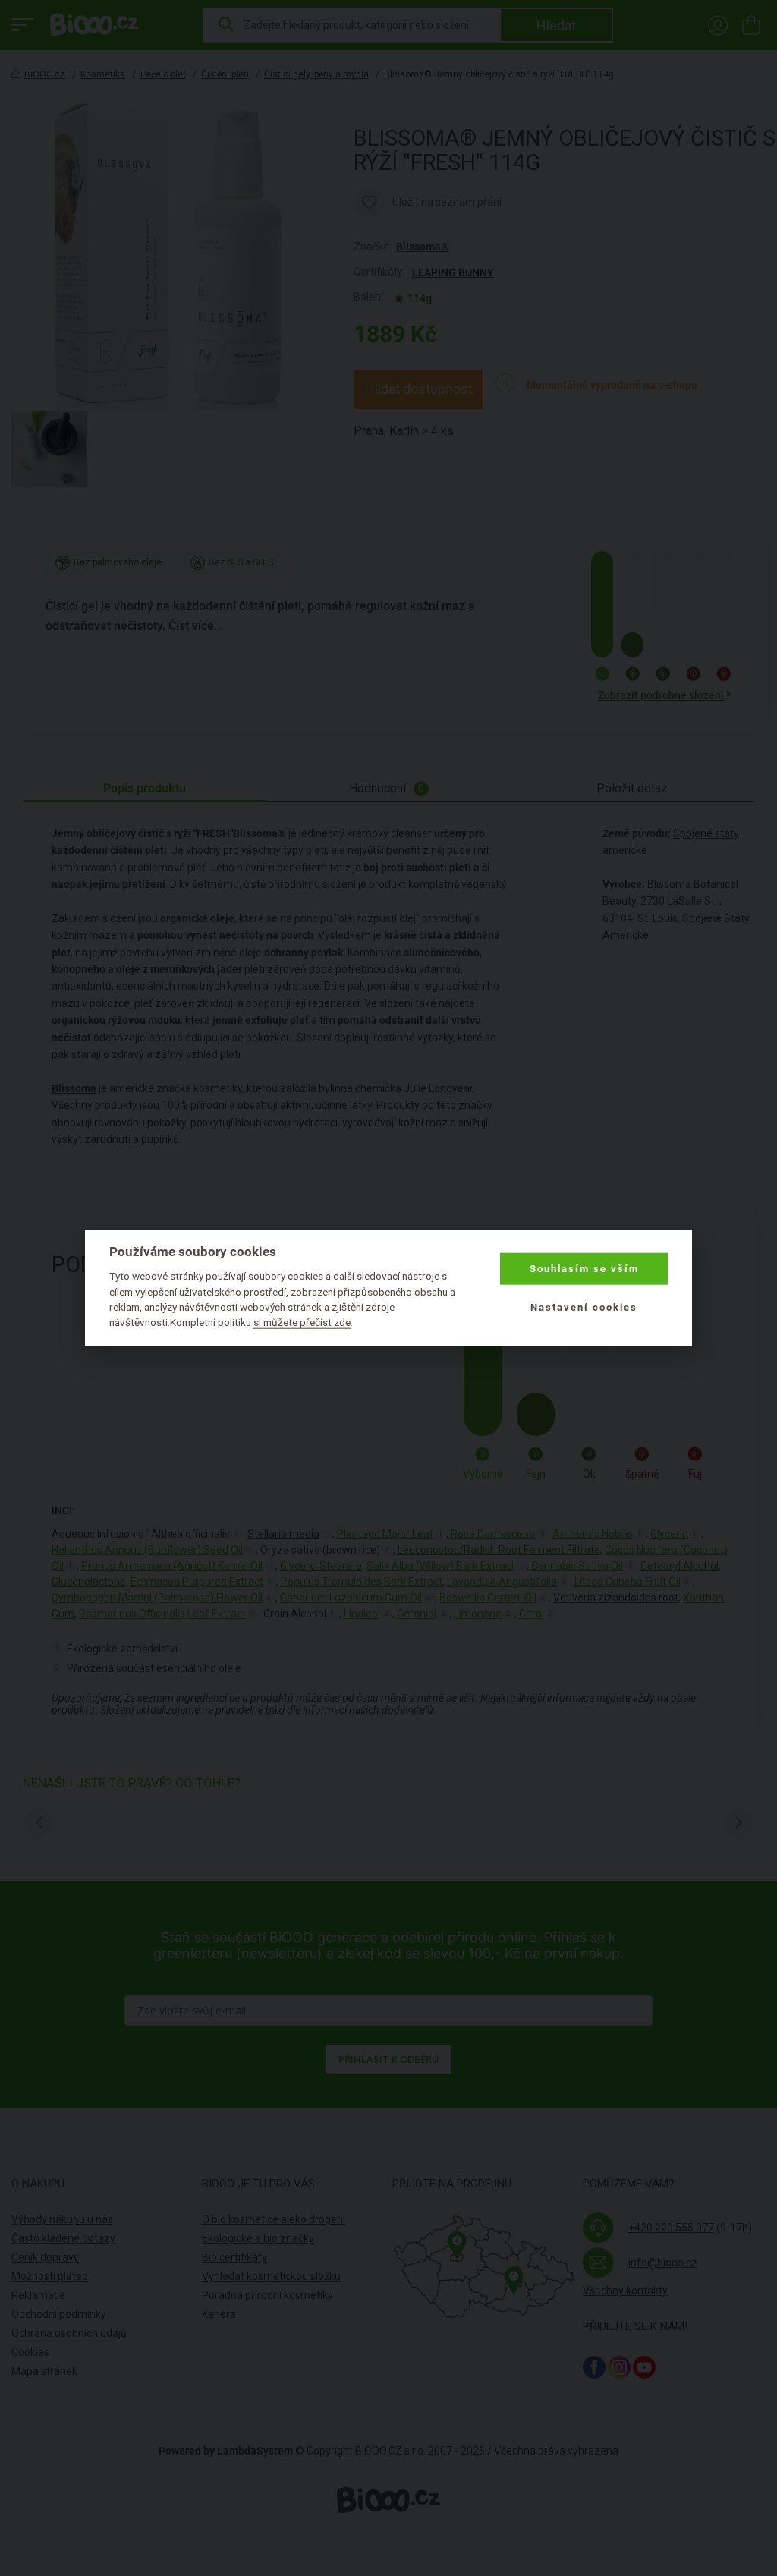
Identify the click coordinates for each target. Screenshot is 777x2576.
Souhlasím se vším (584, 1269)
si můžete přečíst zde (302, 1322)
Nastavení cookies (584, 1307)
